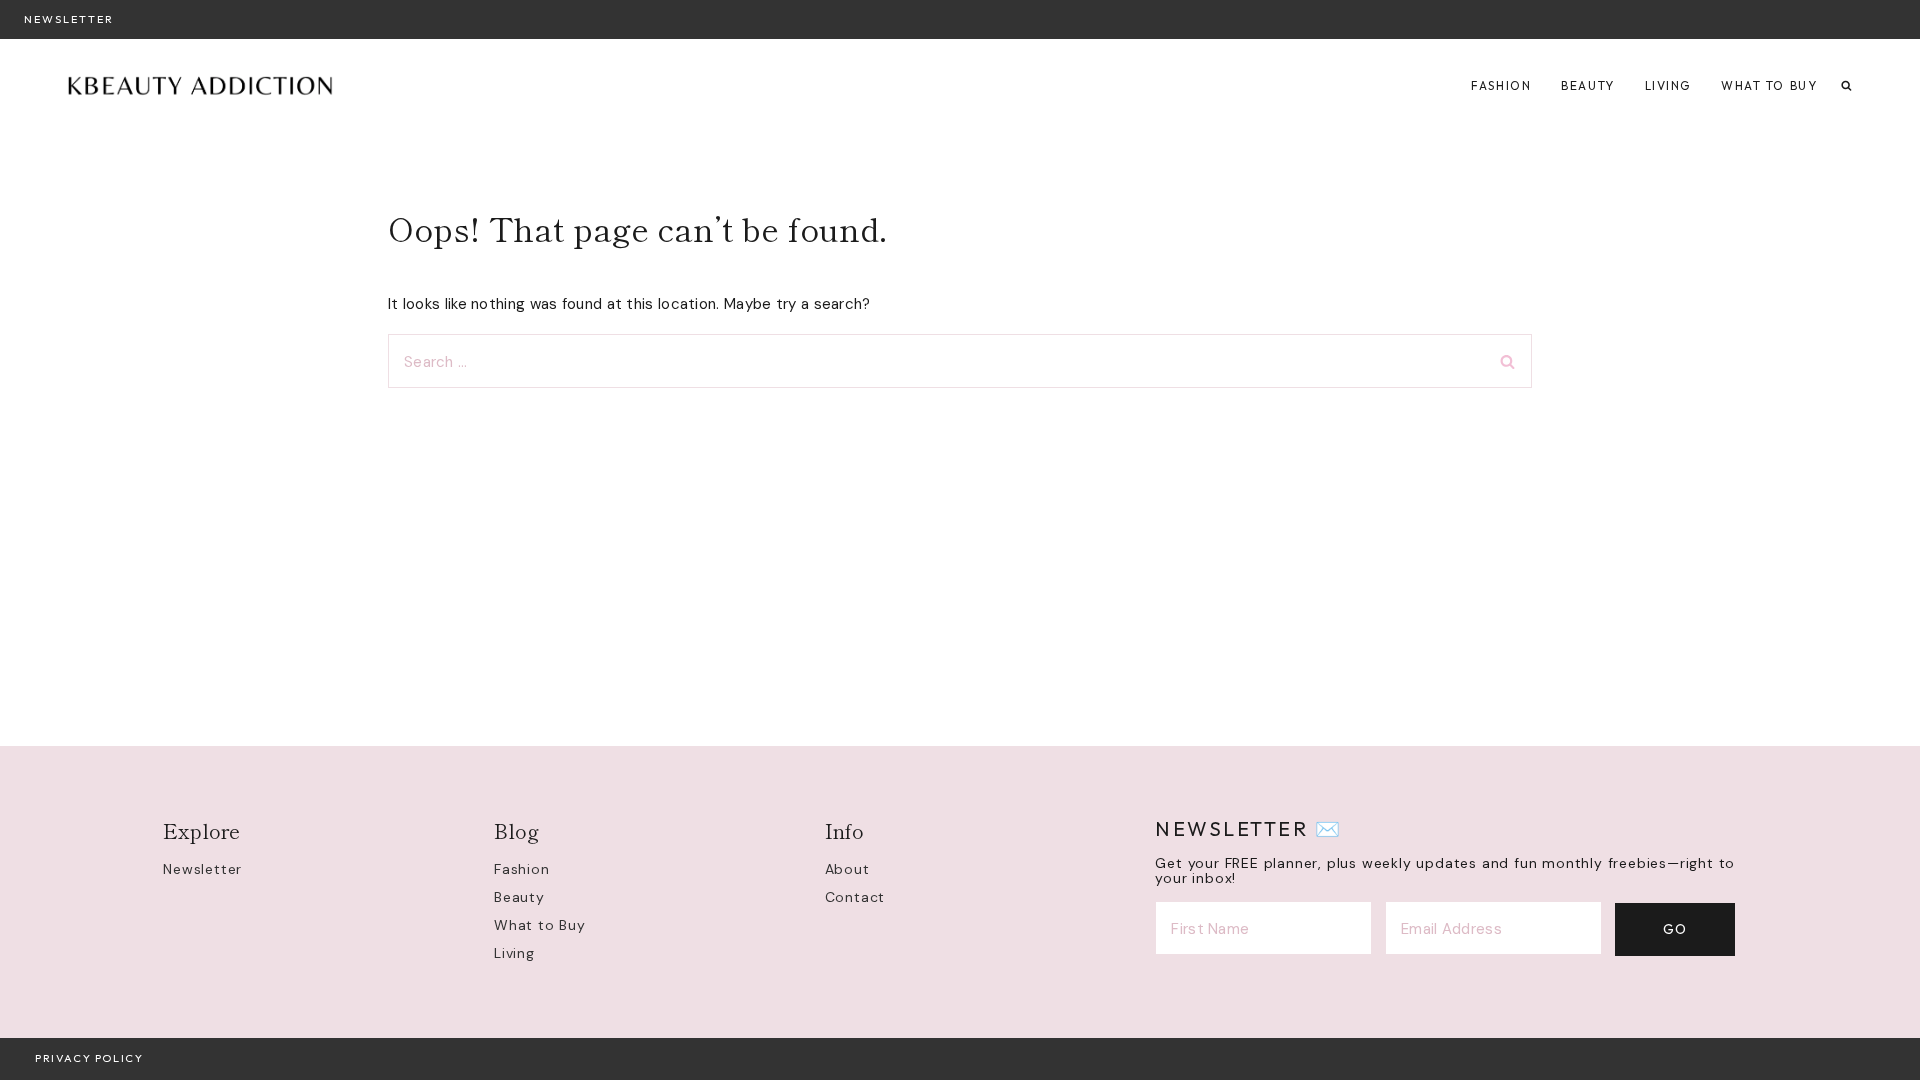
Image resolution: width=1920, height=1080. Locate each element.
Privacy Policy (89, 1058)
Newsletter (69, 19)
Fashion (1501, 85)
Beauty (1587, 85)
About (847, 869)
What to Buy (1769, 85)
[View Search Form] (1846, 86)
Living (1668, 85)
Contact (855, 897)
